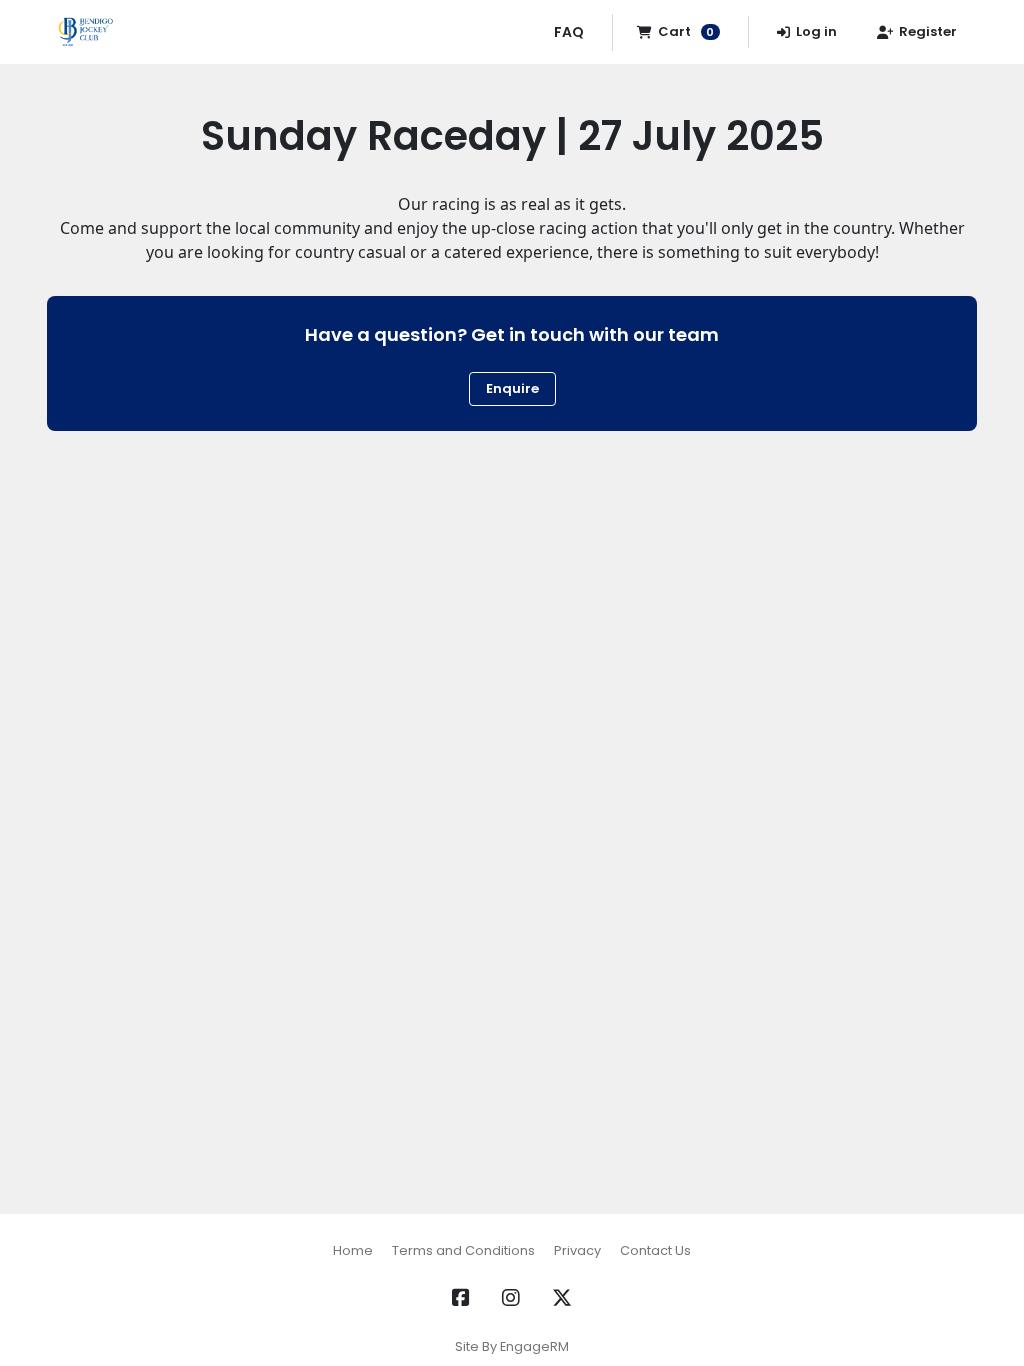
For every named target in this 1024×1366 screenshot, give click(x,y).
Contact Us (655, 1250)
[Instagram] (511, 1298)
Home (353, 1250)
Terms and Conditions (463, 1250)
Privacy (577, 1250)
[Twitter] (562, 1298)
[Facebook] (461, 1298)
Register (928, 31)
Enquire (512, 388)
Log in (816, 31)
